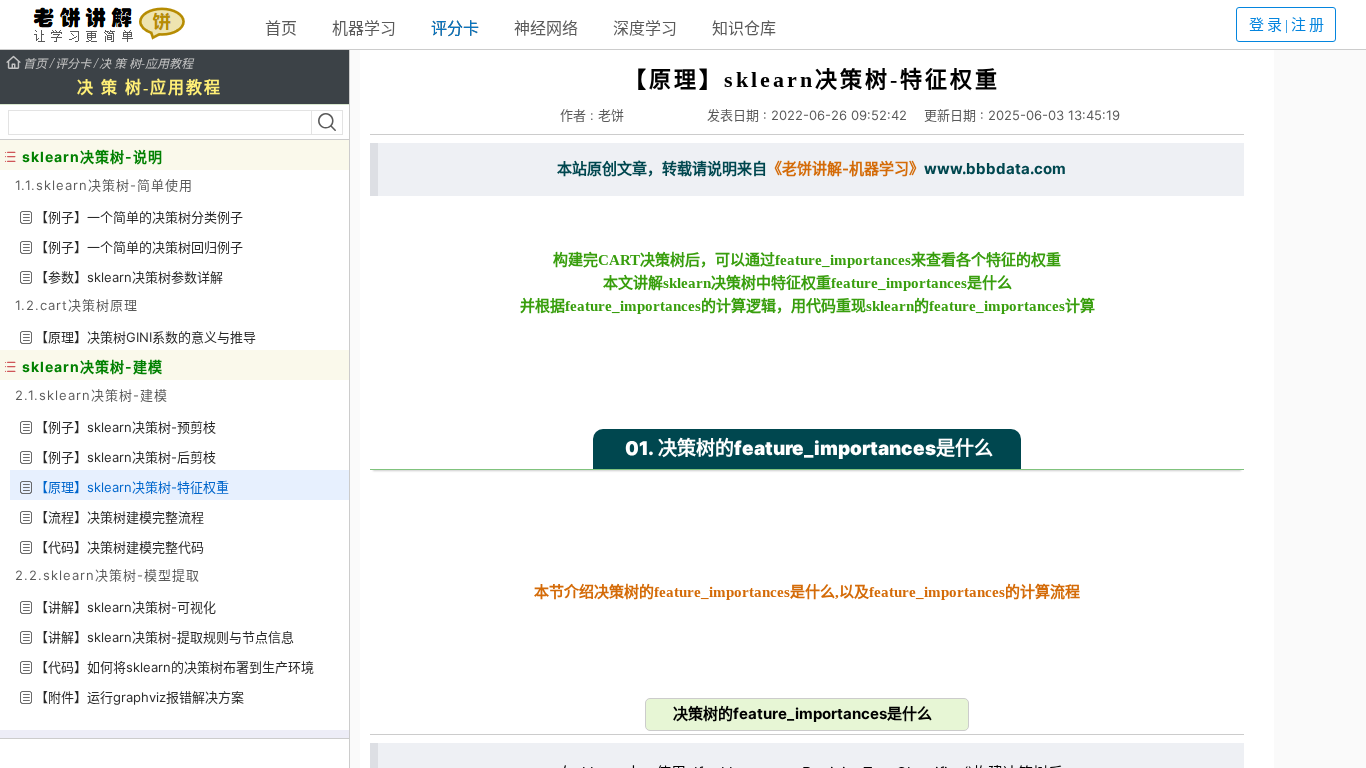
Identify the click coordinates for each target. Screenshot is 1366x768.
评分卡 (455, 28)
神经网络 (546, 28)
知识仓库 (744, 28)
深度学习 (645, 28)
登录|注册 (1288, 25)
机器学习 (364, 28)
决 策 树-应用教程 (146, 62)
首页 (281, 28)
